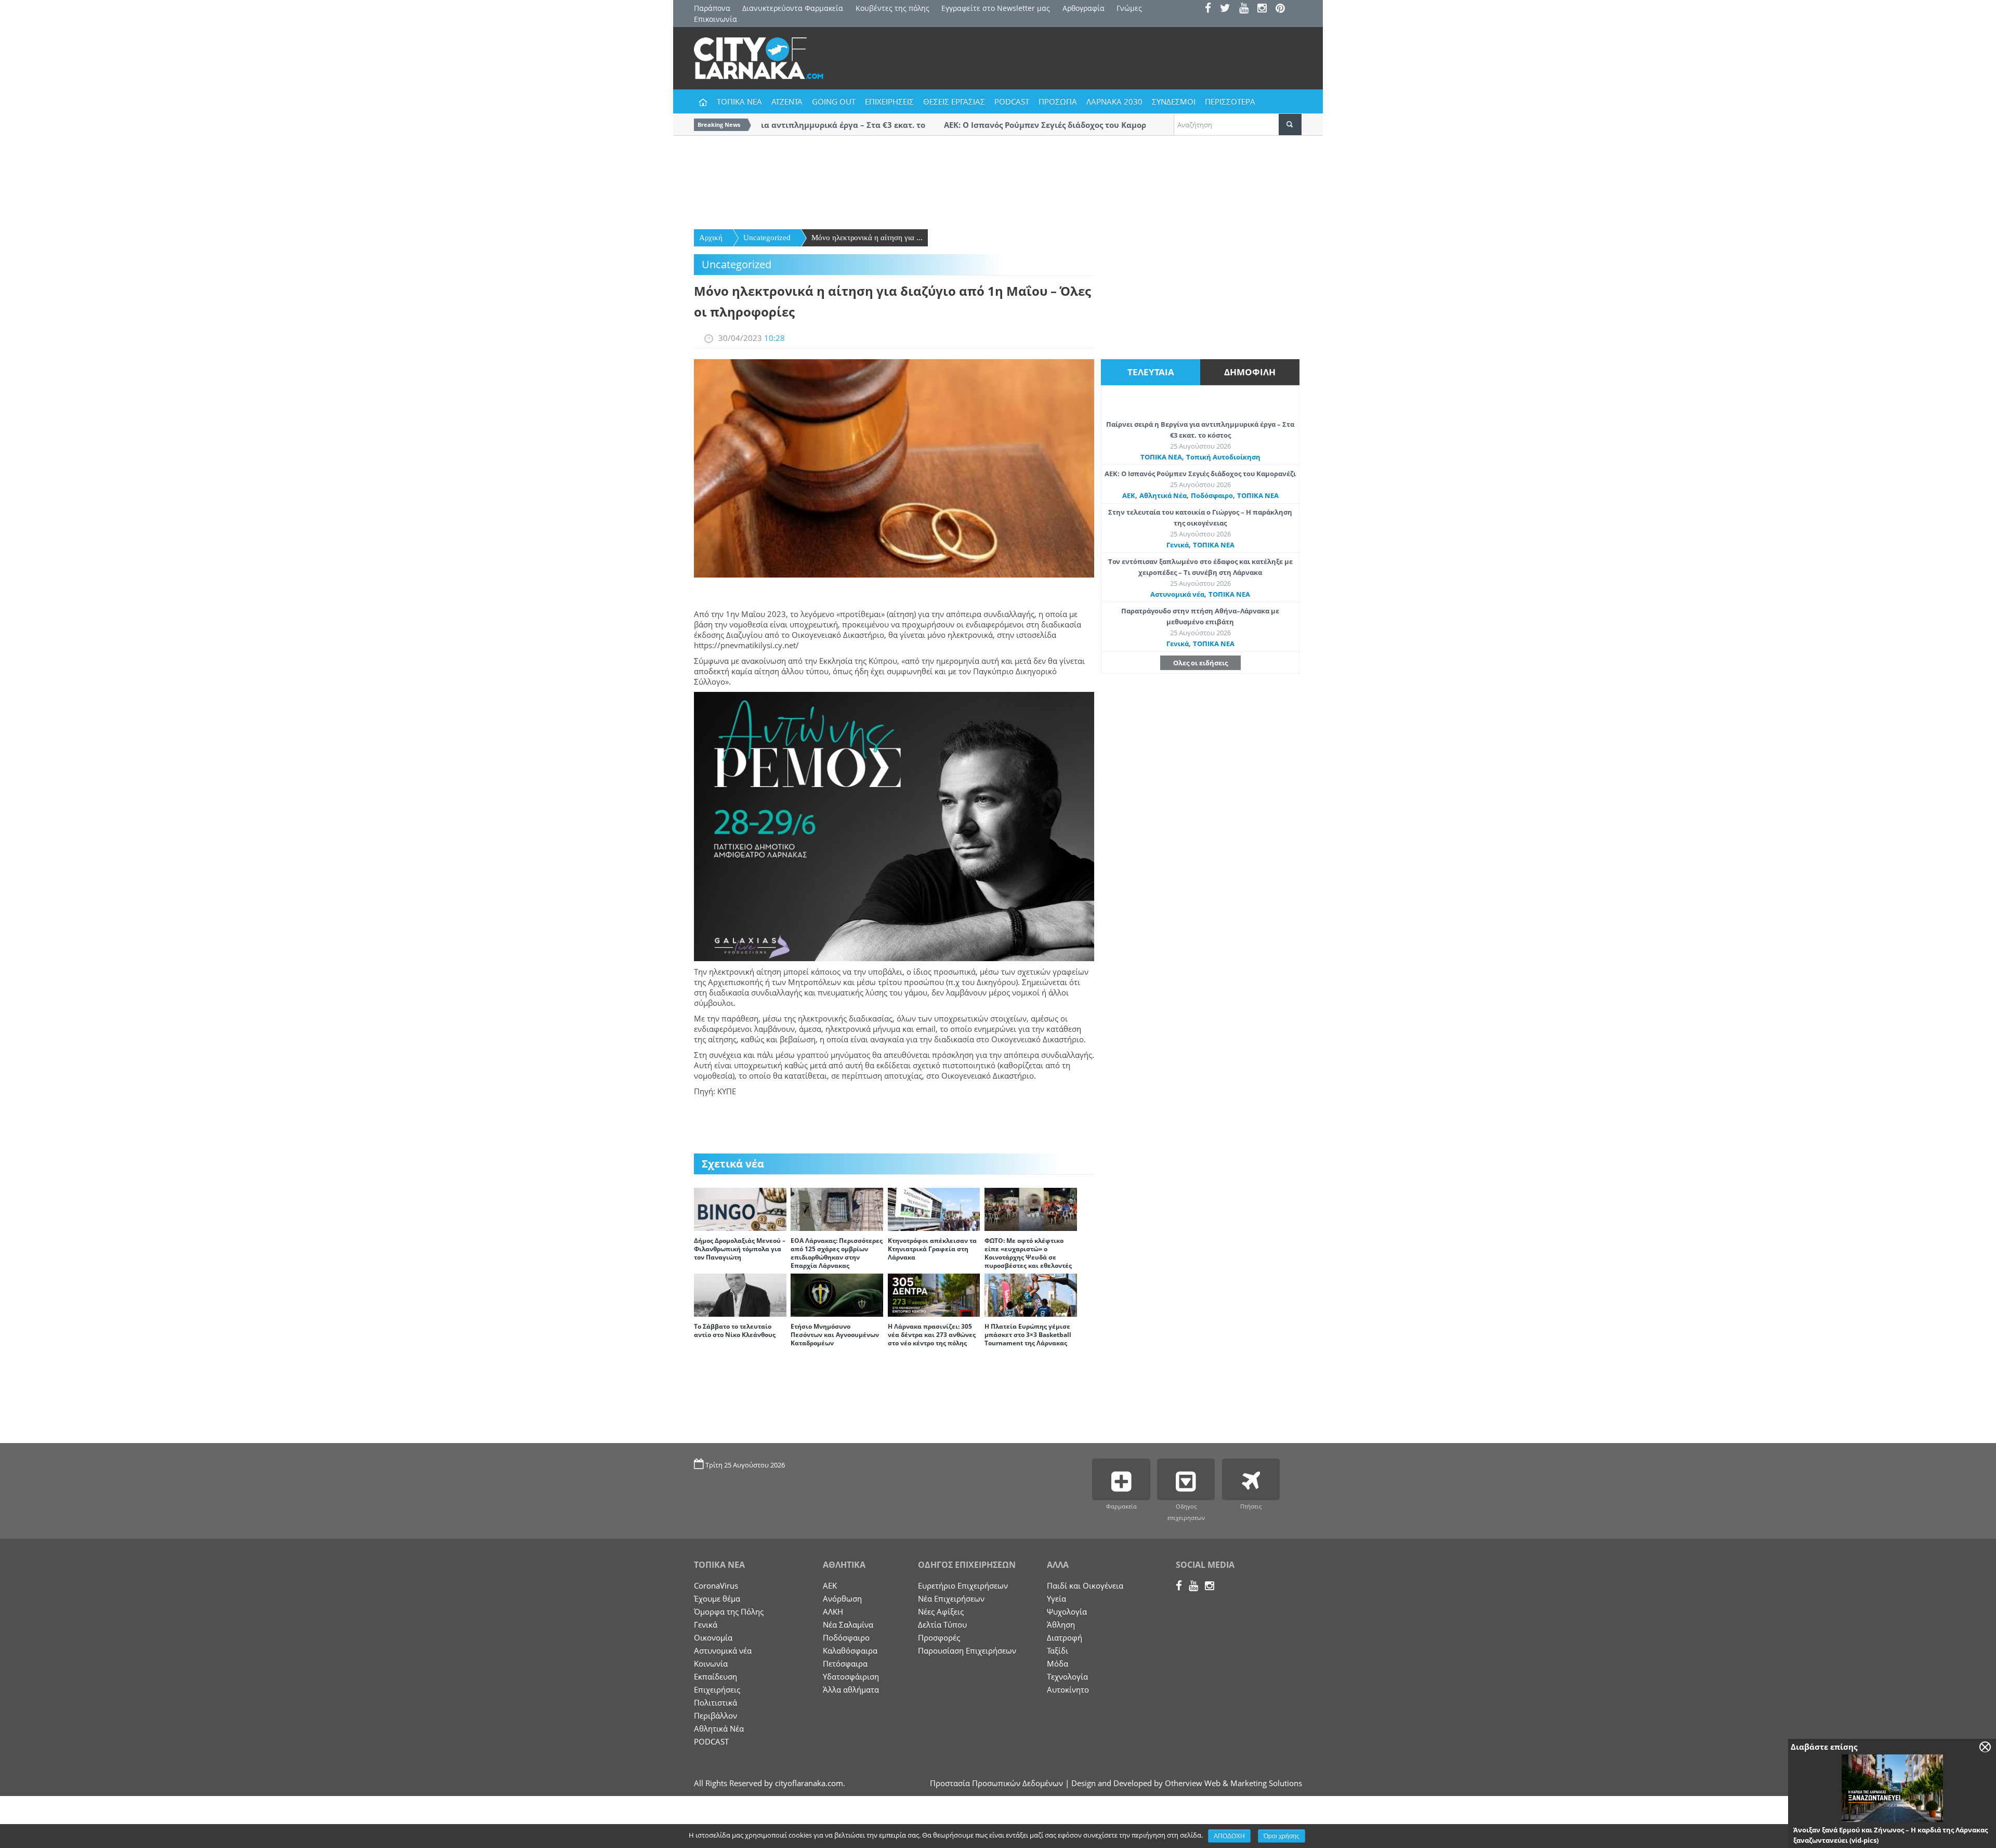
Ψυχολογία (1067, 1611)
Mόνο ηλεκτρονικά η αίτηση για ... (867, 238)
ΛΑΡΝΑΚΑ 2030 (1114, 101)
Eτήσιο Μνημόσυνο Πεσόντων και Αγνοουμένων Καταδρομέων (835, 1335)
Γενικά (1178, 545)
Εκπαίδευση (715, 1676)
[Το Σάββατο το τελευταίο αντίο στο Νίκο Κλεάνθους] (740, 1294)
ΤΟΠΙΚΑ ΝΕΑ (739, 101)
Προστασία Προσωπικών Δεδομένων (996, 1783)
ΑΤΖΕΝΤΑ (787, 101)
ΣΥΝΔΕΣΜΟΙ (1174, 101)
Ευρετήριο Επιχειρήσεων (963, 1585)
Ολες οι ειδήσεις (1200, 663)
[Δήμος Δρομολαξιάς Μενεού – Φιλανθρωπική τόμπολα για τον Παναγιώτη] (740, 1209)
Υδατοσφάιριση (851, 1676)
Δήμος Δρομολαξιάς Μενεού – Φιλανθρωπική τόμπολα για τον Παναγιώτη (740, 1249)
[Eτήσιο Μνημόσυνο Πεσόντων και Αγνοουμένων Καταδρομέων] (837, 1294)
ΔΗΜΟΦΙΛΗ (1250, 372)
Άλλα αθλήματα (851, 1689)
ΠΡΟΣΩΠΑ (1058, 101)
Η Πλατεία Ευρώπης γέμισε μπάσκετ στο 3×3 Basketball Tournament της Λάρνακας (1028, 1335)
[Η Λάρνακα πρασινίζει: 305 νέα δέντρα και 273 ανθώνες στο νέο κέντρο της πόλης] (934, 1294)
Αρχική (711, 238)
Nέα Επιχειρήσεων (951, 1598)
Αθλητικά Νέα (1163, 495)
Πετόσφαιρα (845, 1663)
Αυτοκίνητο (1068, 1689)
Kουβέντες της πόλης (892, 8)
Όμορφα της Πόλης (729, 1611)
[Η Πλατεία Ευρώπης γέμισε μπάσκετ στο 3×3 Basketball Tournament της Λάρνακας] (1031, 1294)
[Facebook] (1211, 9)
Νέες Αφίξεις (941, 1611)
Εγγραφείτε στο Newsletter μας (996, 8)
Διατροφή (1065, 1637)
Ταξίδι (1058, 1650)
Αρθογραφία (1084, 8)
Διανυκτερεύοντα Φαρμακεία (793, 8)
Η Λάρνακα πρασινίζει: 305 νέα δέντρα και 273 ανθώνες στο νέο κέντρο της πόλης (932, 1335)
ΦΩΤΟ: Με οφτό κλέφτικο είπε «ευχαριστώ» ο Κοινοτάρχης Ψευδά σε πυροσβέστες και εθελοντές (1028, 1253)
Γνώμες (1129, 8)
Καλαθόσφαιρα (850, 1650)
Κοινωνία (711, 1663)
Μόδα (1058, 1663)
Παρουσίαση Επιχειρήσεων (967, 1650)
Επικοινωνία (715, 19)
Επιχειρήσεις (717, 1689)
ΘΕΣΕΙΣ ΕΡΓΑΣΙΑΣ (954, 101)
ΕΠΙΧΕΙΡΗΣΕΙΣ (889, 101)
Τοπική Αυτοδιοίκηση (1223, 457)
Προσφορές (939, 1637)
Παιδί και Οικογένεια (1085, 1585)
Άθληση (1061, 1624)
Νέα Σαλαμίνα (848, 1624)
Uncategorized (767, 238)
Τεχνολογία (1067, 1676)
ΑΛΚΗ (833, 1611)
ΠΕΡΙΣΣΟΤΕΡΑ (1230, 101)
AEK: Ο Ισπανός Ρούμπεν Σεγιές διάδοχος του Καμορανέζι (1200, 474)
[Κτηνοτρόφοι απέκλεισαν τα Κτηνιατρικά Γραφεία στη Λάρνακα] (934, 1209)
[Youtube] (1247, 9)
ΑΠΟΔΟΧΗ (1229, 1836)
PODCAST (1012, 101)
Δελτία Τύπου (942, 1624)
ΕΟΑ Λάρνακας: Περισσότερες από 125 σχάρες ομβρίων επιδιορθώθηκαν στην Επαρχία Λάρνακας (837, 1253)
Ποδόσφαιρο (1212, 495)
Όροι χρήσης (1282, 1836)
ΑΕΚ (1129, 495)
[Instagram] (1265, 9)
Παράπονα (712, 8)
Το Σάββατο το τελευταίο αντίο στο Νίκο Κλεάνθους (735, 1331)
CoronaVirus (716, 1585)
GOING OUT (834, 101)
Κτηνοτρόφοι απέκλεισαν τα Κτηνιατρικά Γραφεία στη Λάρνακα (932, 1249)
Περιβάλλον (715, 1715)
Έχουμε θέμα (717, 1598)
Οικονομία (713, 1637)
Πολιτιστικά (715, 1702)
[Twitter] (1229, 9)
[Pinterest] (1284, 9)
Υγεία (1056, 1598)
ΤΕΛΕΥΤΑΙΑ (1151, 372)
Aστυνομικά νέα (1177, 594)
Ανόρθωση (842, 1598)
